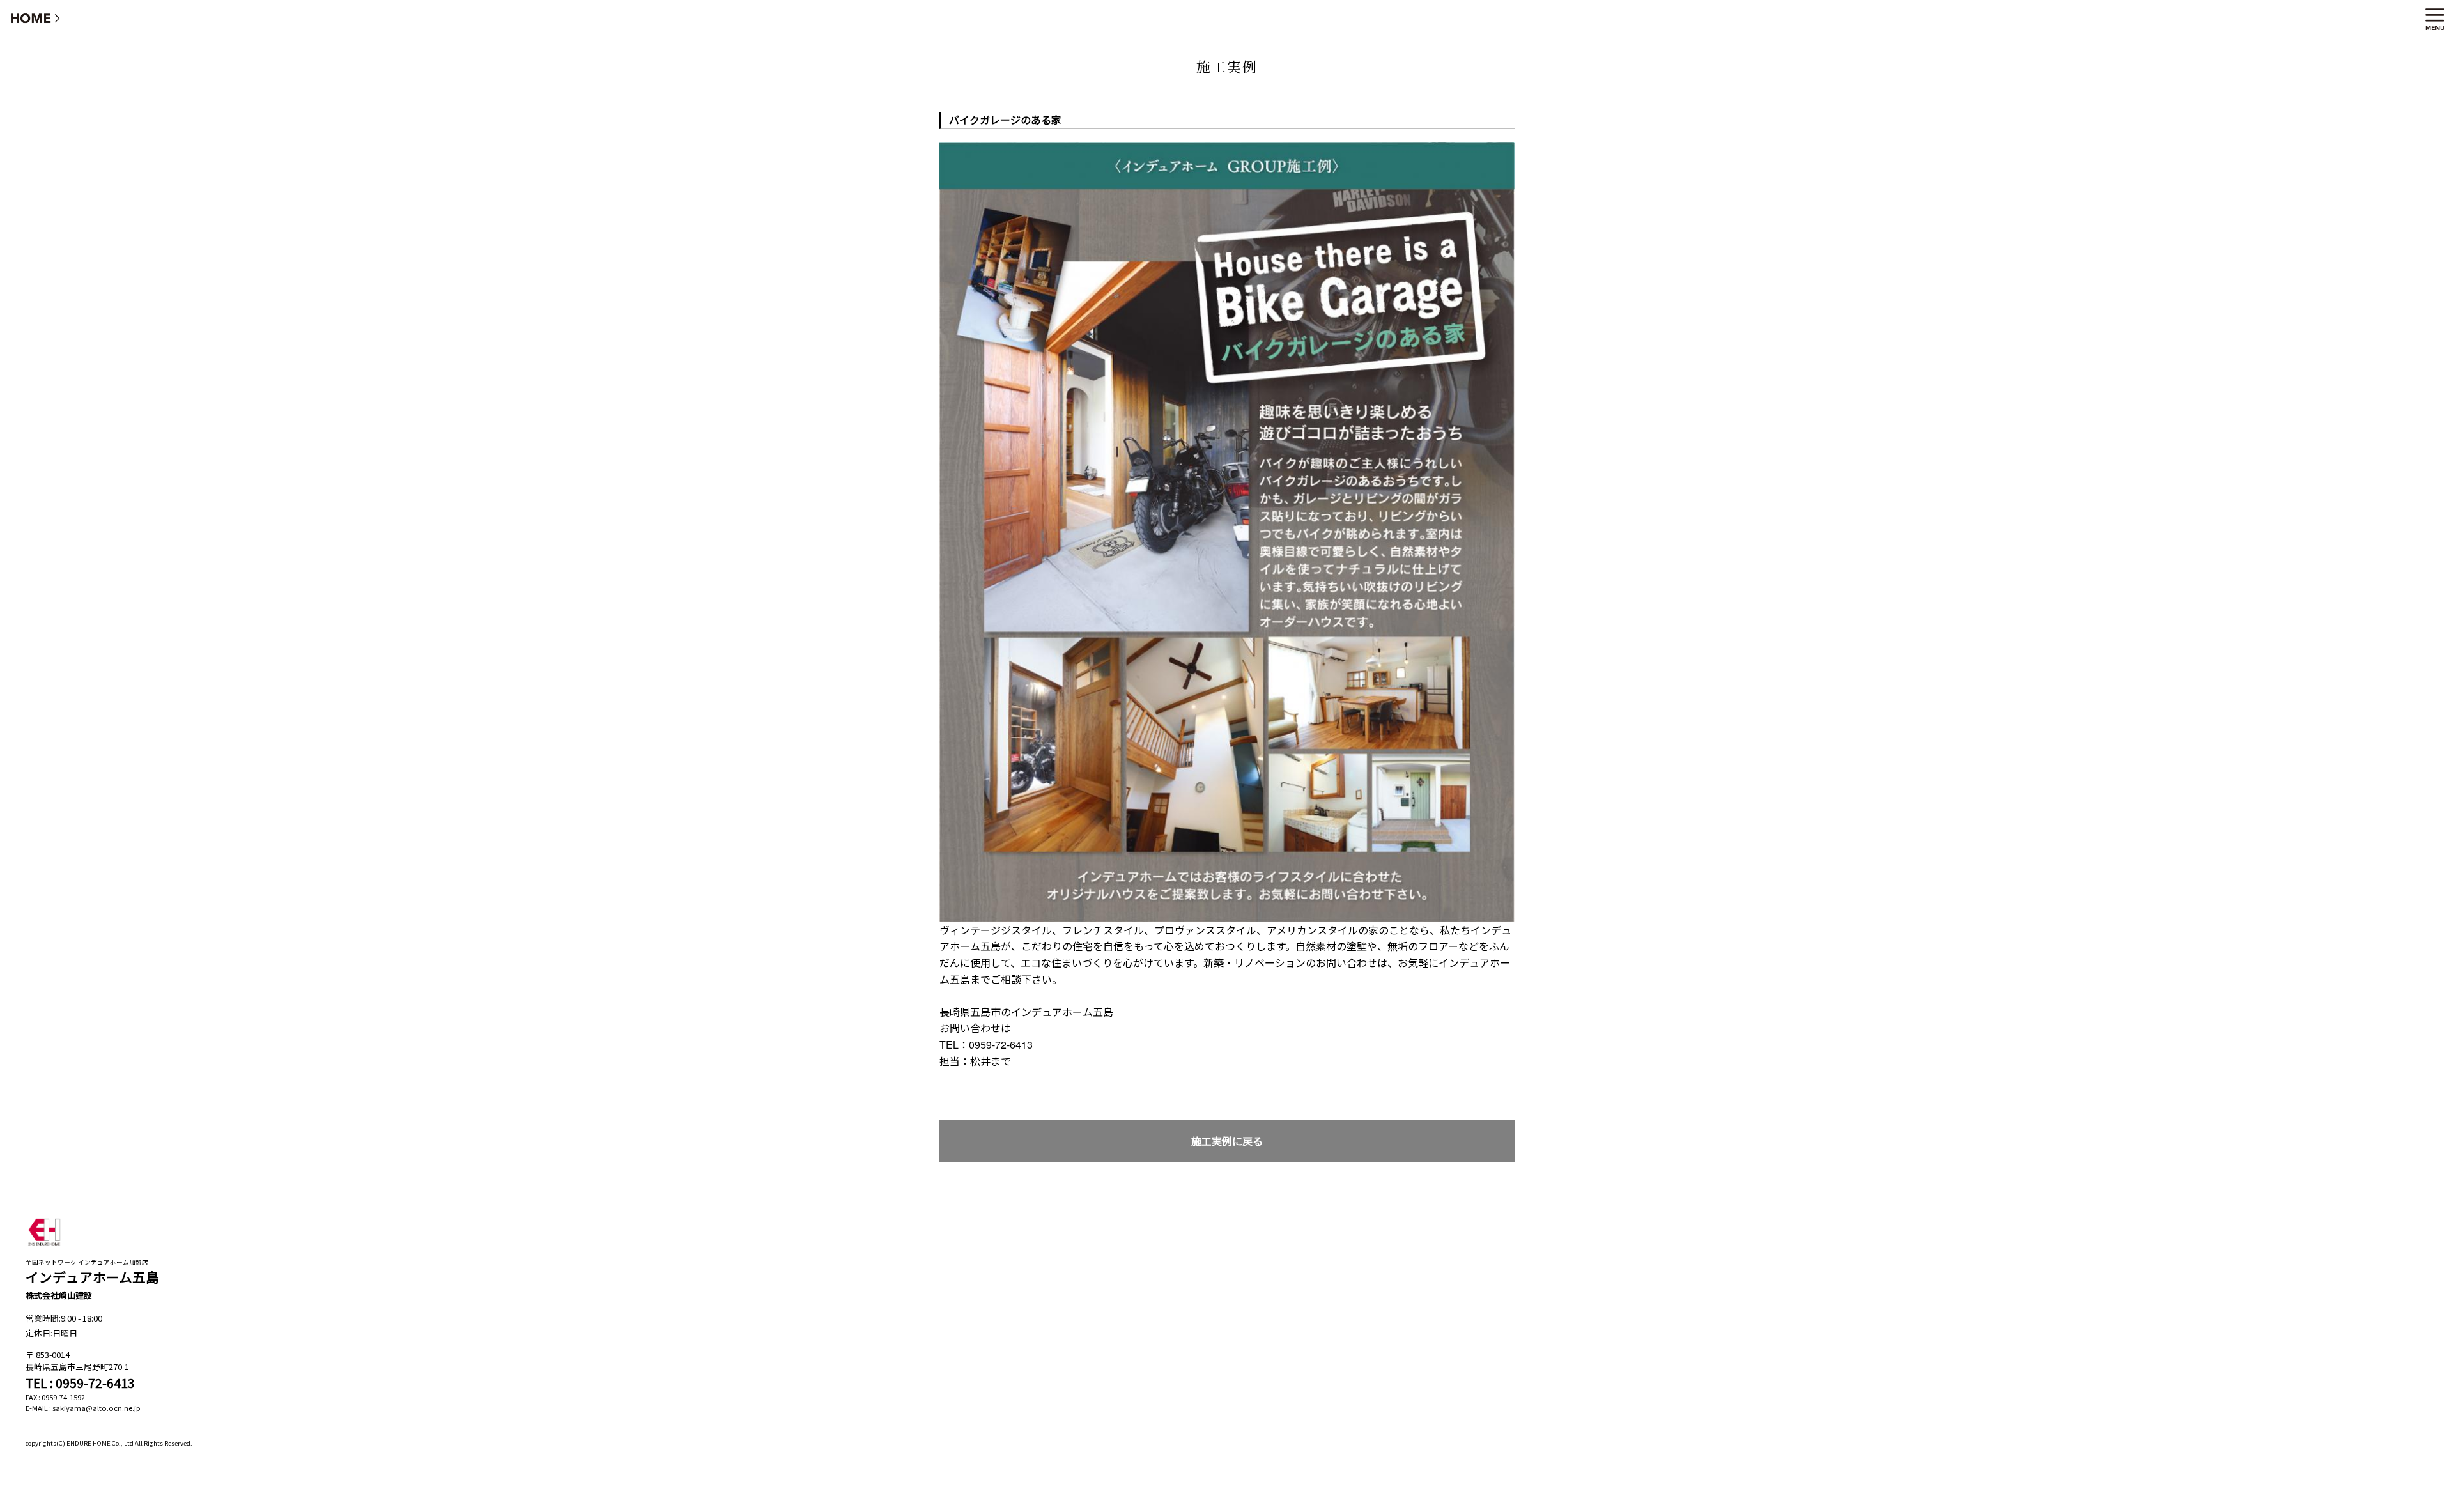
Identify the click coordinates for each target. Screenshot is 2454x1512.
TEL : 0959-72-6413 (80, 1383)
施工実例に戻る (1227, 1141)
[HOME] (36, 18)
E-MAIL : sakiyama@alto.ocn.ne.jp (83, 1408)
